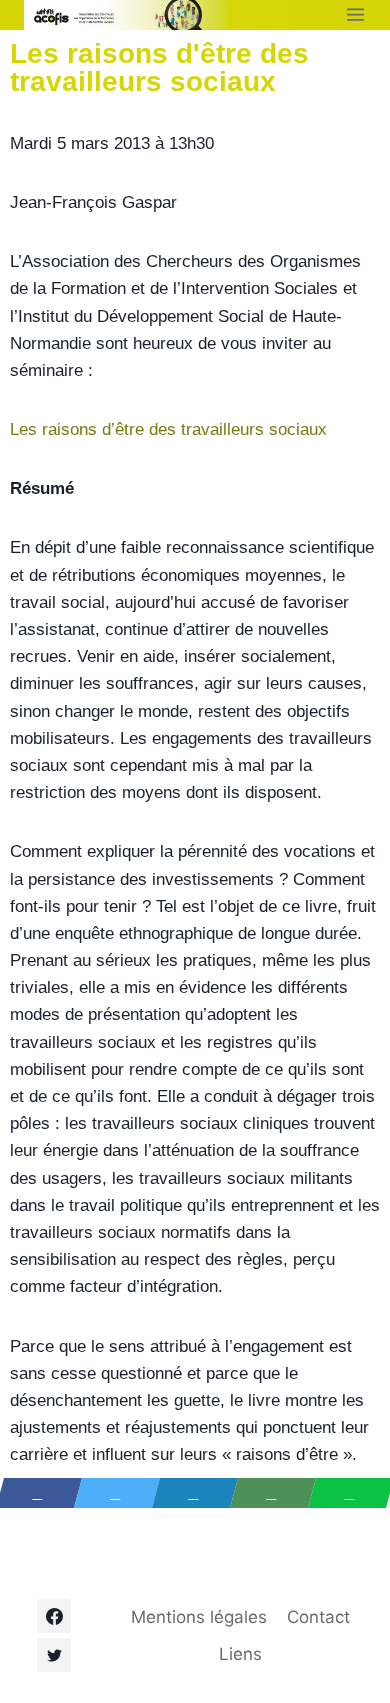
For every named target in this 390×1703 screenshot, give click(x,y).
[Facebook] (54, 1616)
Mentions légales (199, 1617)
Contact (318, 1617)
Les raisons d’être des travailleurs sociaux (168, 429)
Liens (240, 1654)
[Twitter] (54, 1655)
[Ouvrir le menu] (355, 15)
